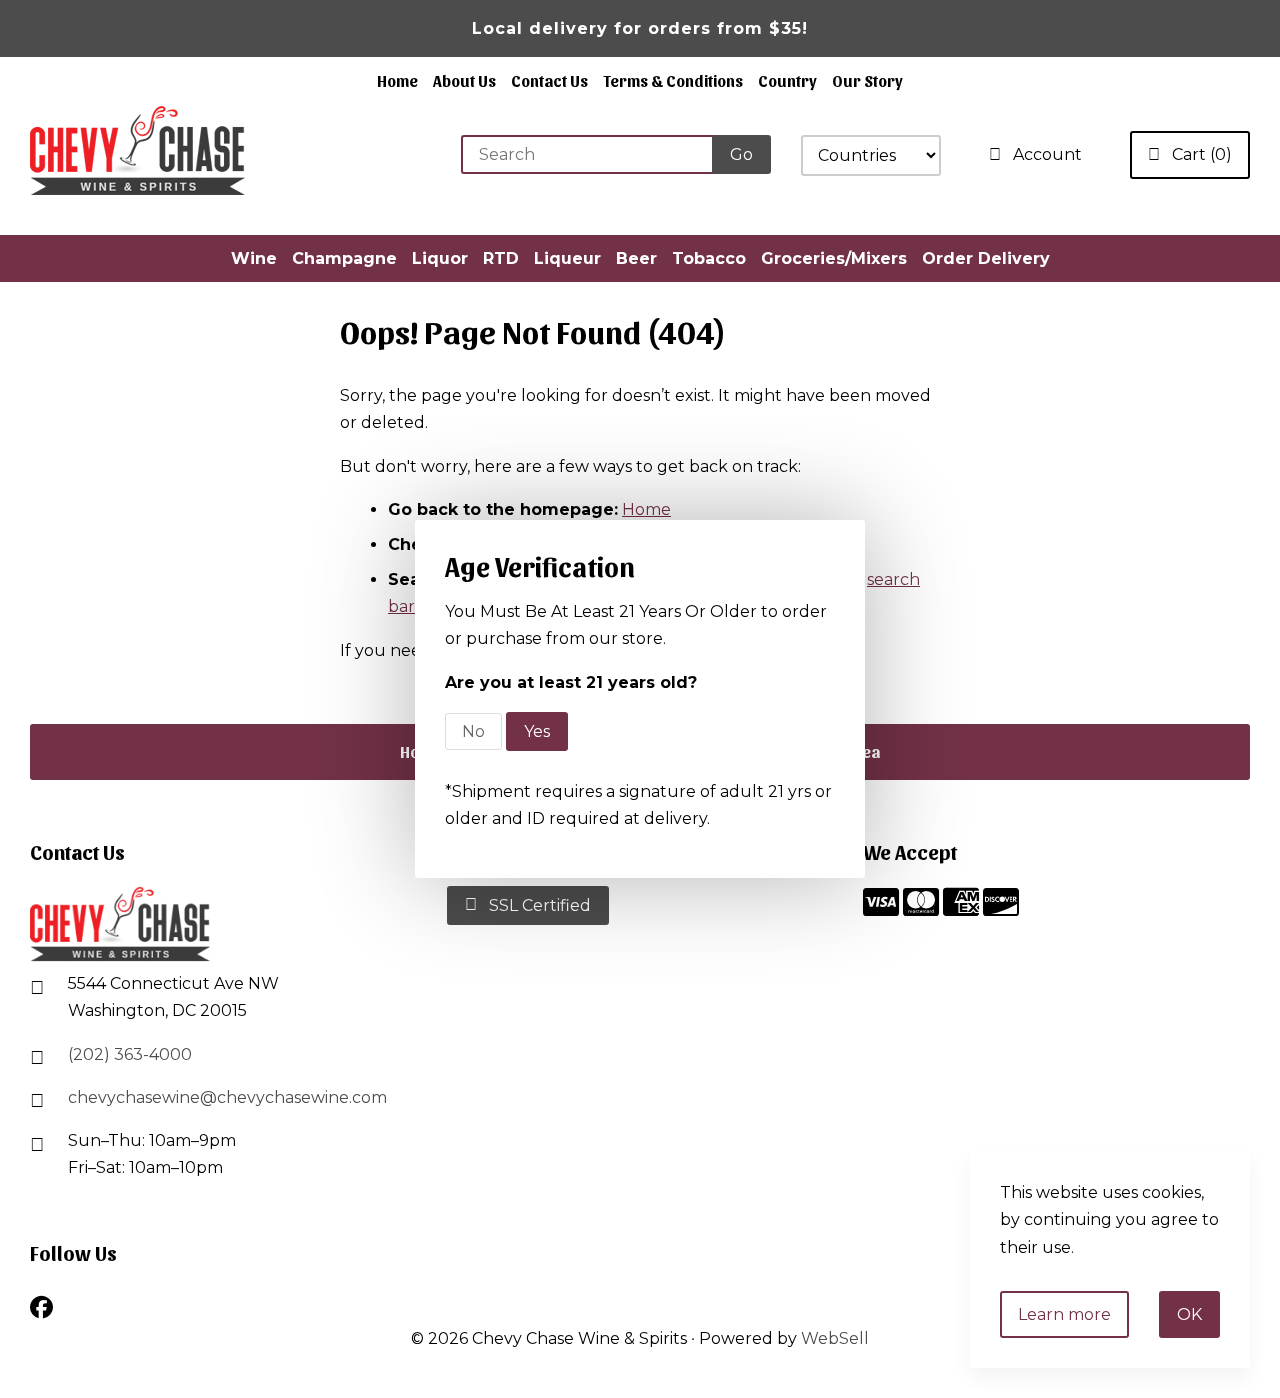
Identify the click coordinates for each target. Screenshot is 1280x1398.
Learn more (1064, 1314)
